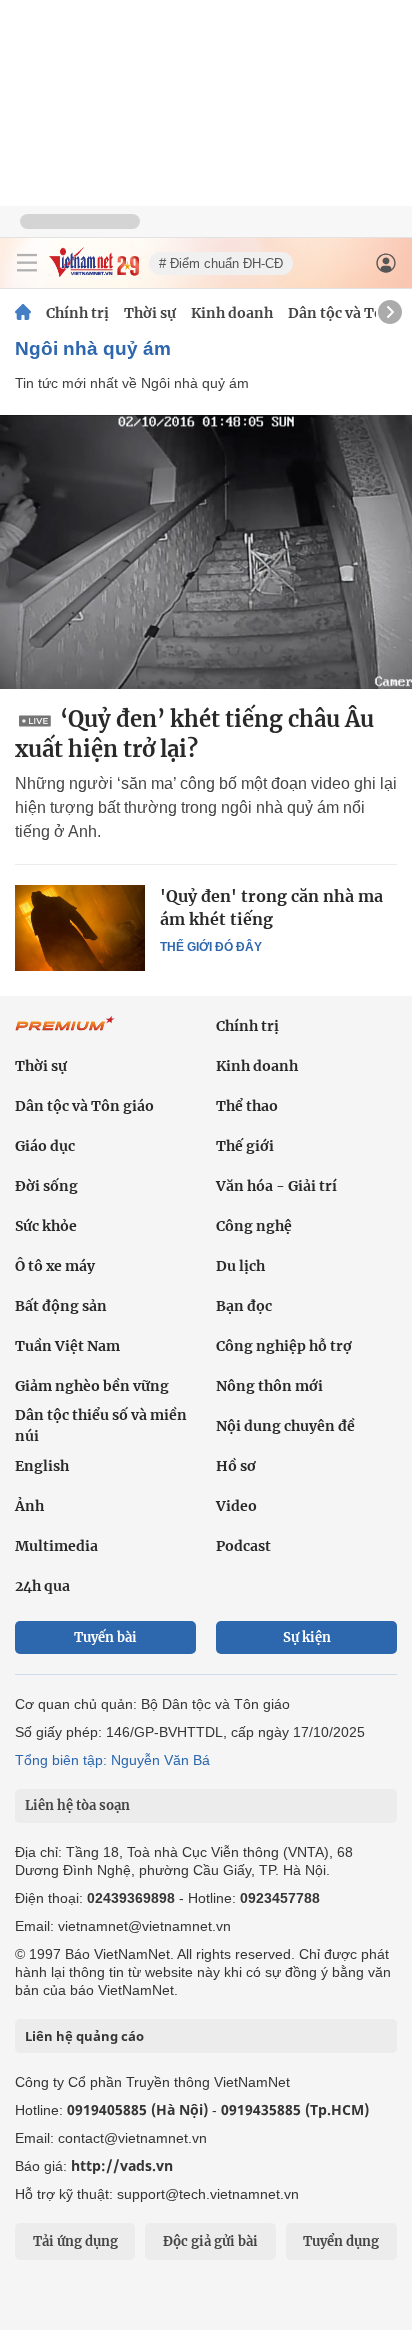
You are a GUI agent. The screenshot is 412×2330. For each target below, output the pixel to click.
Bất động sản (61, 1306)
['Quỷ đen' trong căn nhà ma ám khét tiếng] (80, 928)
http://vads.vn (122, 2165)
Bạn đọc (244, 1306)
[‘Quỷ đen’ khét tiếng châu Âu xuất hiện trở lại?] (206, 552)
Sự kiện (307, 1637)
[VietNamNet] (23, 313)
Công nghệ (254, 1226)
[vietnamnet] (94, 271)
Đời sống (46, 1186)
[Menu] (27, 263)
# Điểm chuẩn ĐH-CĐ (221, 263)
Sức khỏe (46, 1226)
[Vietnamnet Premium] (65, 1034)
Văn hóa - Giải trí (276, 1186)
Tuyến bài (105, 1637)
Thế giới (245, 1146)
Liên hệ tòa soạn (77, 1805)
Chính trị (77, 313)
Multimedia (56, 1546)
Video (236, 1506)
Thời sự (150, 313)
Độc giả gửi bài (210, 2241)
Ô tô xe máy (55, 1266)
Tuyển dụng (341, 2241)
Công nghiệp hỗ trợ (284, 1346)
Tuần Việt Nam (67, 1346)
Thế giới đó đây (211, 947)
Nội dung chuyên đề (285, 1426)
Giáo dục (45, 1146)
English (42, 1466)
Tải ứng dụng (75, 2241)
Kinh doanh (232, 313)
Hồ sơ (236, 1466)
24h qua (42, 1586)
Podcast (243, 1546)
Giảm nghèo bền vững (92, 1386)
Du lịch (240, 1266)
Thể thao (247, 1106)
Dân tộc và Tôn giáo (84, 1106)
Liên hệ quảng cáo (84, 2036)
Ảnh (29, 1506)
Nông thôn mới (269, 1386)
